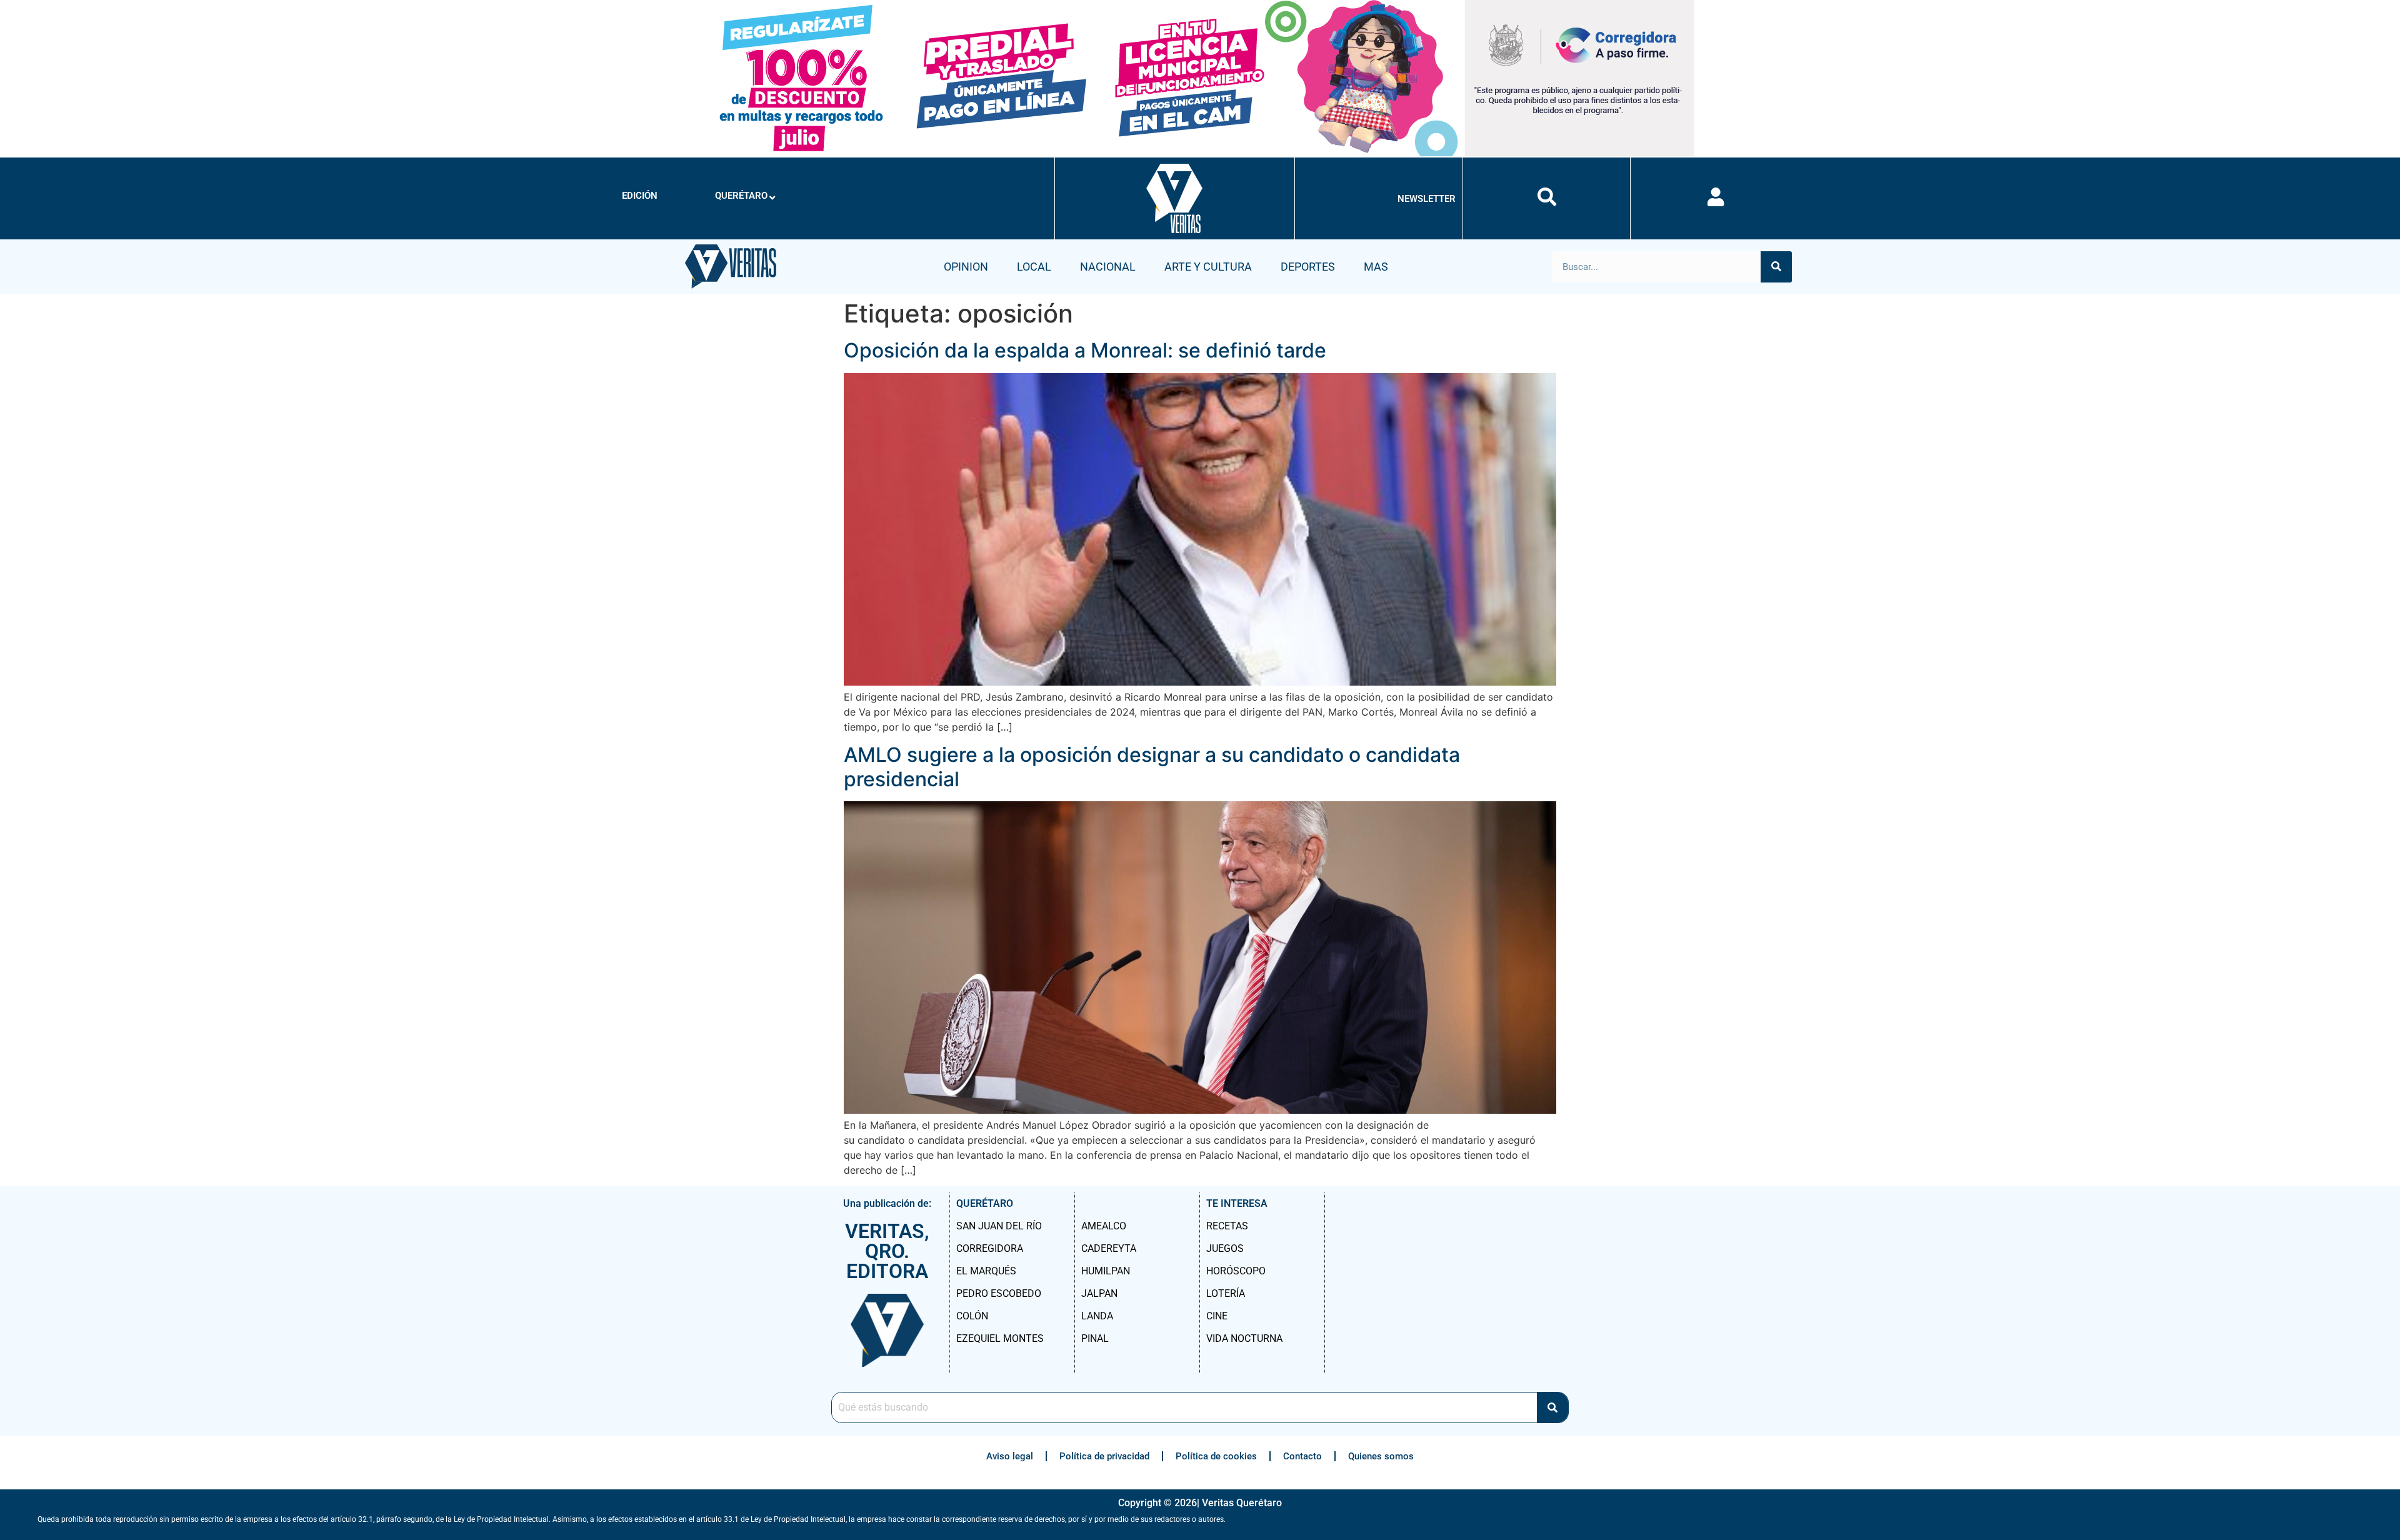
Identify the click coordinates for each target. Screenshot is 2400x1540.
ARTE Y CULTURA (1208, 267)
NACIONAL (1108, 267)
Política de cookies (1216, 1456)
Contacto (1302, 1456)
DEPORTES (1308, 267)
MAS (1376, 267)
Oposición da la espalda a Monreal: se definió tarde (1085, 350)
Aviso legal (1010, 1456)
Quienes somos (1381, 1456)
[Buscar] (1776, 267)
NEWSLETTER (1427, 199)
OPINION (966, 267)
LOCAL (1034, 267)
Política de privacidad (1104, 1456)
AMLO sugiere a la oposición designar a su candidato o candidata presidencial (1152, 767)
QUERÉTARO (741, 196)
